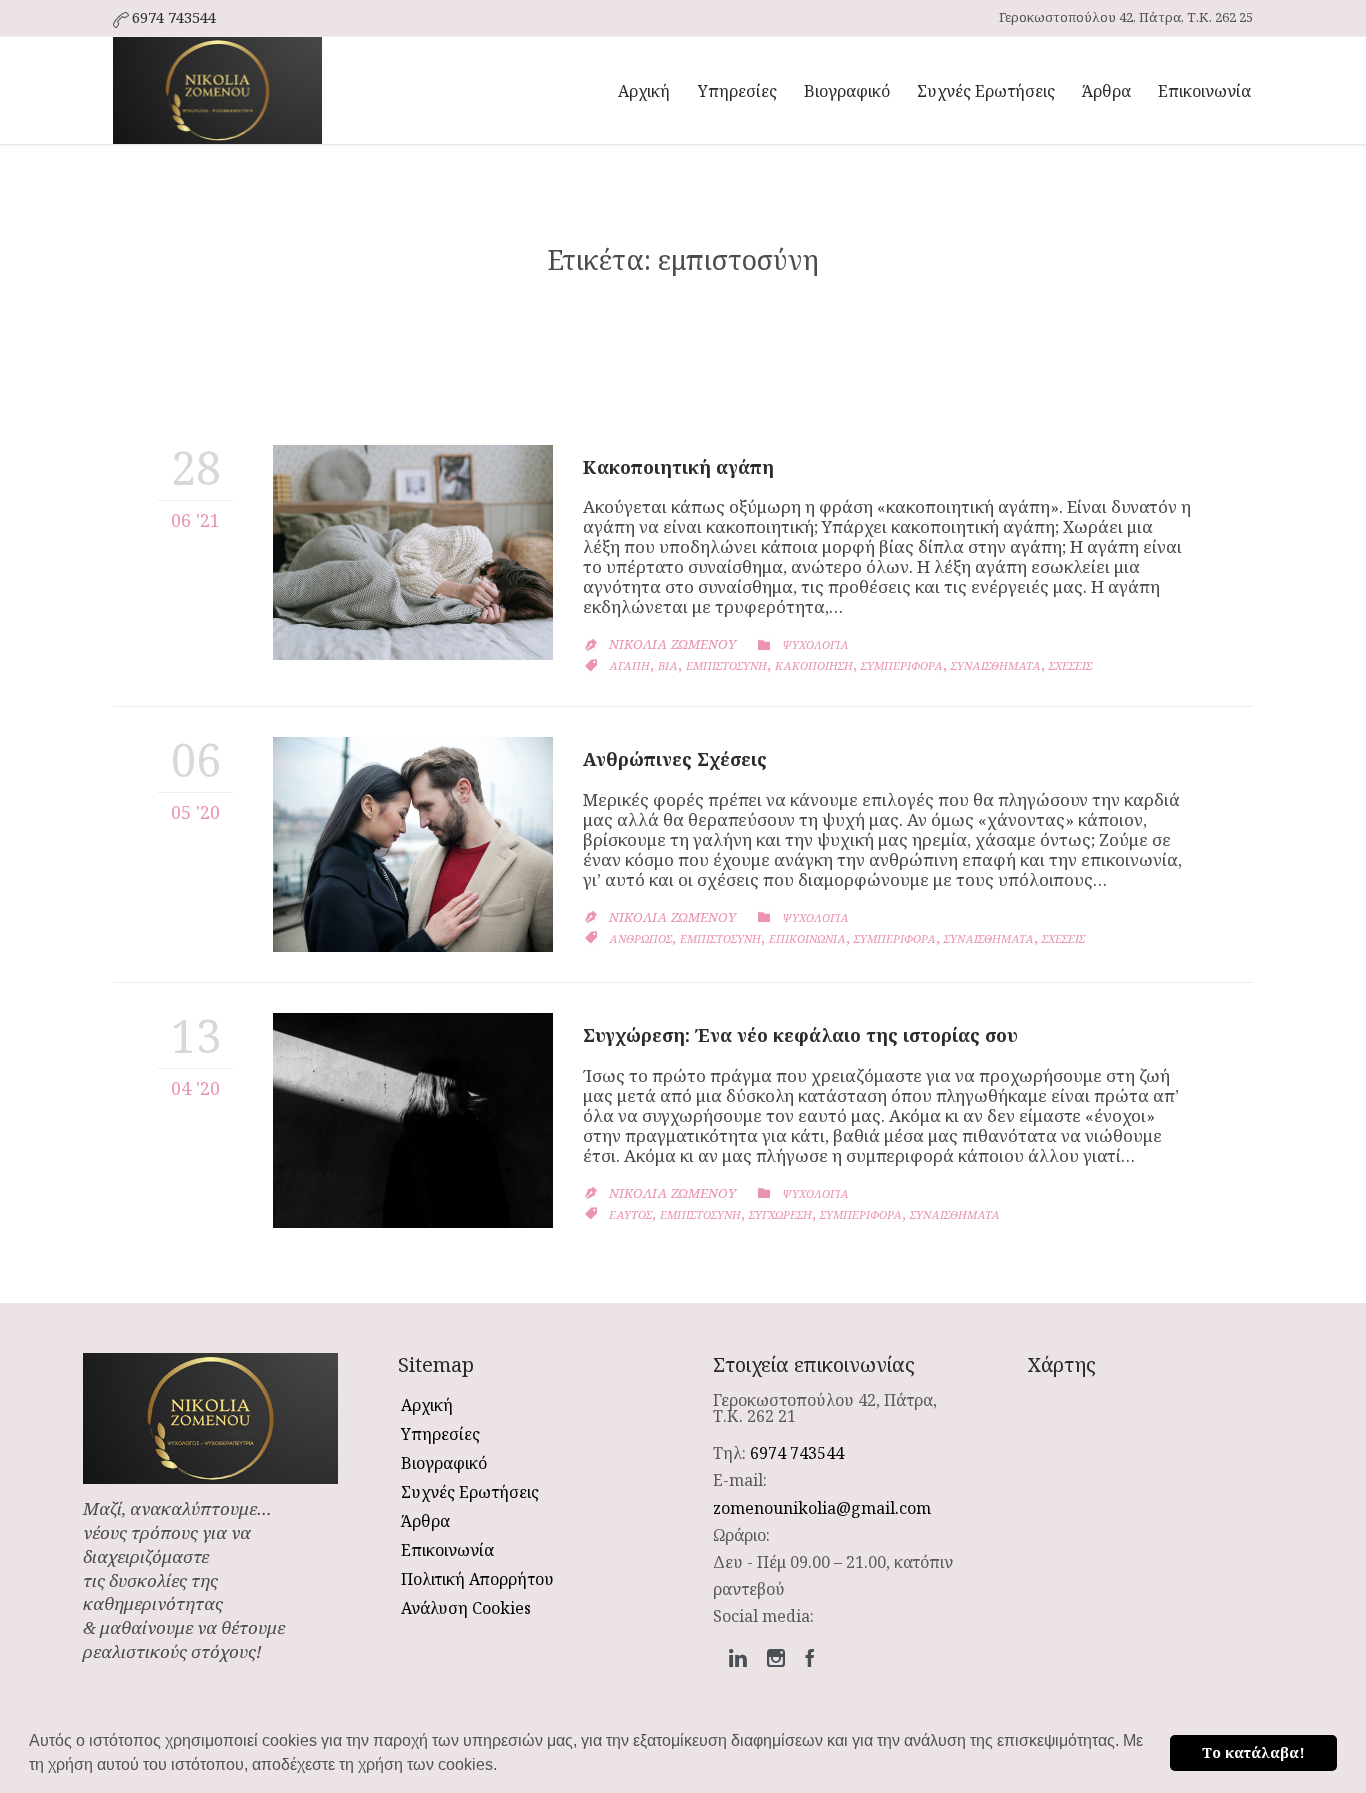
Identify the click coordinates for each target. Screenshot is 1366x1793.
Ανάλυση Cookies (466, 1608)
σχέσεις (1070, 665)
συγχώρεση (780, 1214)
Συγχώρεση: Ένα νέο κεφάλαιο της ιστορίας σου (800, 1035)
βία (668, 665)
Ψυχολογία (815, 644)
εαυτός (630, 1214)
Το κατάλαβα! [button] (1253, 1752)
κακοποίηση (814, 665)
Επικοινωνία (447, 1550)
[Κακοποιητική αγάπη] (413, 552)
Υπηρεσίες (440, 1434)
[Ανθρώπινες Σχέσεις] (413, 844)
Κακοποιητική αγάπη (678, 467)
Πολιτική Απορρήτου (477, 1579)
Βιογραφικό (444, 1463)
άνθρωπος (640, 938)
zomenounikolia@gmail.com (822, 1508)
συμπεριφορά (902, 665)
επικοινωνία (807, 938)
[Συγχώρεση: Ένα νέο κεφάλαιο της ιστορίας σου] (413, 1120)
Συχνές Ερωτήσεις (470, 1492)
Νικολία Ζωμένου (672, 644)
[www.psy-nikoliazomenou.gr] (217, 90)
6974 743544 (797, 1453)
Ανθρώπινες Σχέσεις (675, 759)
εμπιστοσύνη (726, 665)
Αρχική (427, 1405)
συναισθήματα (996, 665)
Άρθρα (425, 1521)
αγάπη (629, 665)
